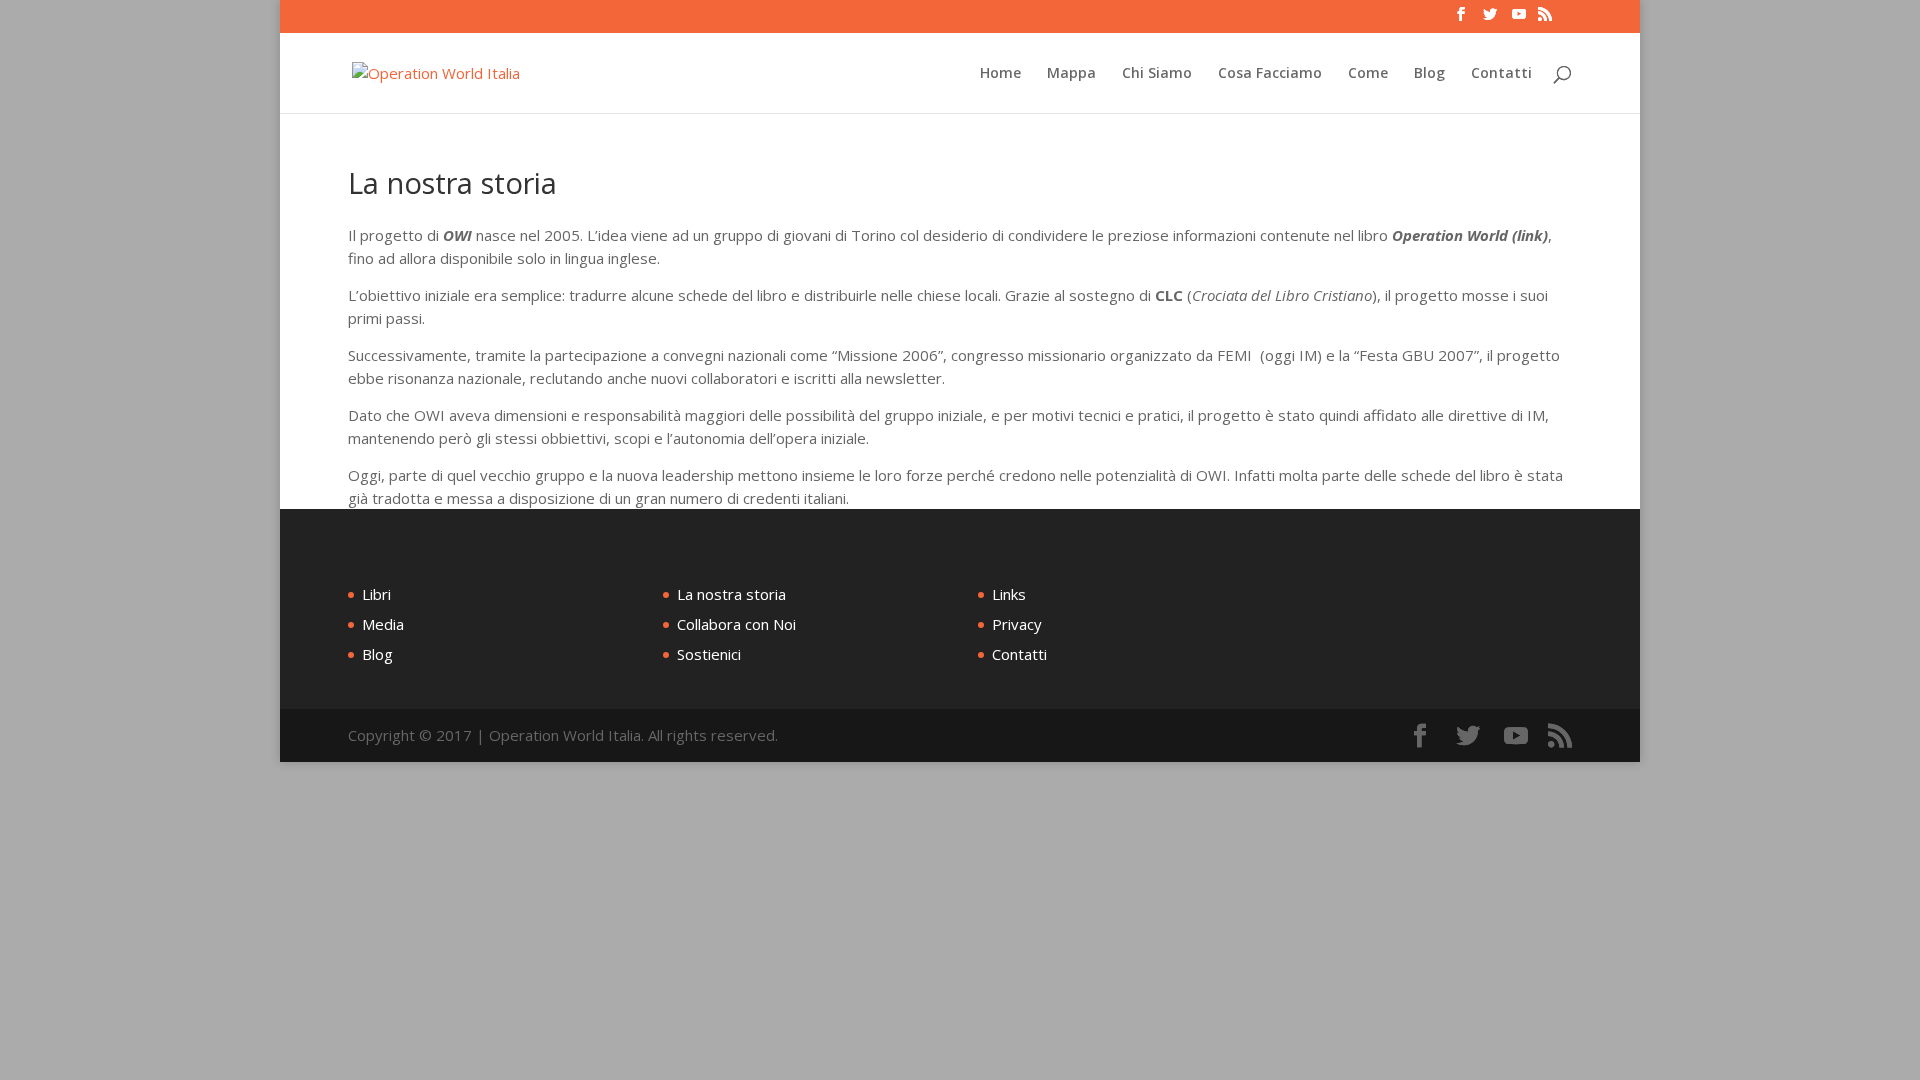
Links (1009, 594)
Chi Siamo (1157, 74)
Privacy (1017, 624)
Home (1000, 74)
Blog (1429, 74)
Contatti (1501, 74)
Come (1368, 74)
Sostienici (709, 654)
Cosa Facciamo (1270, 74)
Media (383, 624)
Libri (376, 594)
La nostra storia (731, 594)
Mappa (1071, 74)
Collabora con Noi (736, 624)
